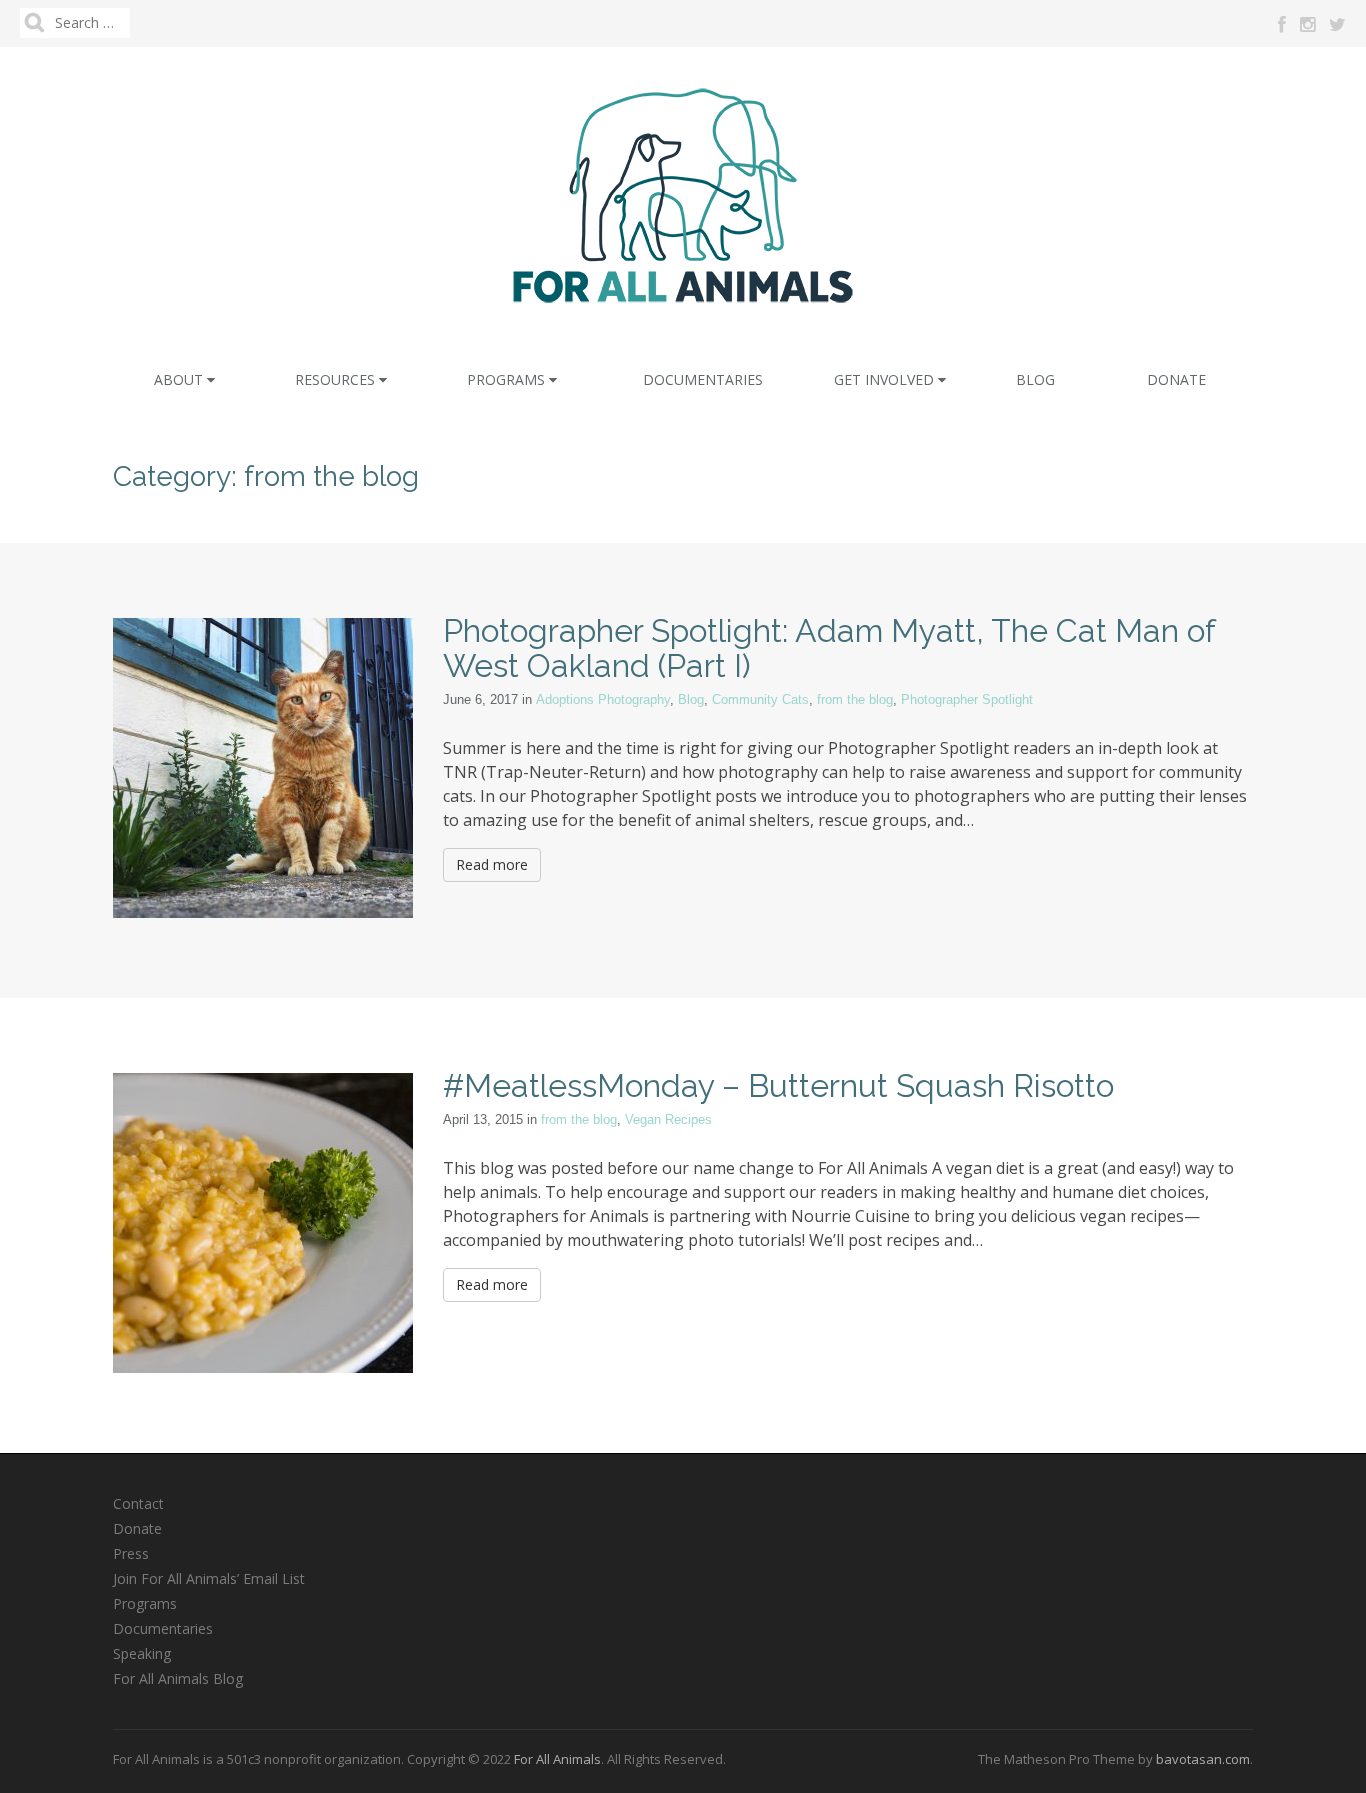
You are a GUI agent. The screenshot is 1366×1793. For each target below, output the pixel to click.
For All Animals (557, 1759)
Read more (492, 864)
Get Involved (886, 379)
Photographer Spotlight (967, 699)
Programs (508, 379)
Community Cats (760, 699)
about (180, 379)
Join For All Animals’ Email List (209, 1578)
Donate (1176, 379)
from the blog (855, 699)
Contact (138, 1503)
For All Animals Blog (178, 1678)
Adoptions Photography (603, 699)
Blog (1035, 379)
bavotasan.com (1203, 1759)
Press (131, 1553)
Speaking (142, 1653)
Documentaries (703, 379)
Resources (337, 379)
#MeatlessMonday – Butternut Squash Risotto (778, 1085)
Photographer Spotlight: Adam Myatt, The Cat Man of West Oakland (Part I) (829, 648)
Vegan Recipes (668, 1119)
